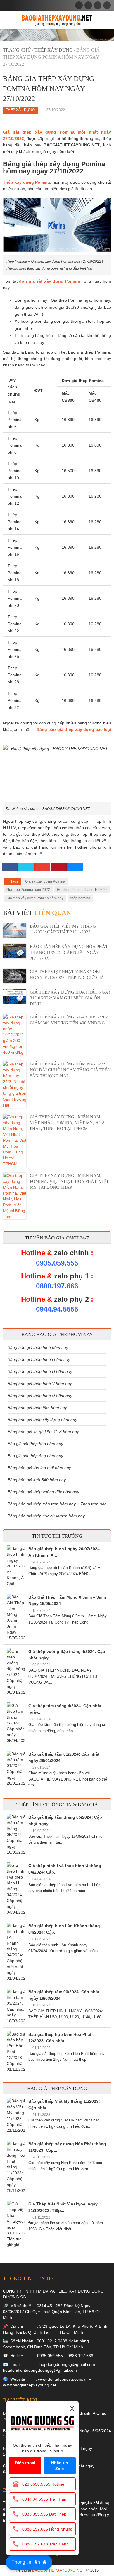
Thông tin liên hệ (29, 2562)
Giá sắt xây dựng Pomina (45, 881)
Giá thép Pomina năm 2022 (28, 890)
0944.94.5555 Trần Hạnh (45, 2499)
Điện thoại (25, 2463)
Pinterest (59, 867)
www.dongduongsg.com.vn (63, 2379)
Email (75, 867)
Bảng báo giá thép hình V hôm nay (40, 1384)
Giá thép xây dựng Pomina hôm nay (35, 898)
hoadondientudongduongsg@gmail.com (40, 2370)
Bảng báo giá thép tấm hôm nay (37, 1408)
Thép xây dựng (54, 50)
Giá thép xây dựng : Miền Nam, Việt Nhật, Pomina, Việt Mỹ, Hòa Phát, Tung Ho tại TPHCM (67, 1123)
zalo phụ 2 (71, 1299)
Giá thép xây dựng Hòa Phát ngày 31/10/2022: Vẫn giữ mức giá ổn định (70, 998)
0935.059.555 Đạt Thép (44, 2514)
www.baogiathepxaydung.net (30, 2385)
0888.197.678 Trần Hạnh (45, 2544)
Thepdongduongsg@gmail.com (66, 2364)
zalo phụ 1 (71, 1276)
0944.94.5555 (57, 1309)
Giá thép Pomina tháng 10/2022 (82, 890)
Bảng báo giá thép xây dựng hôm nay (42, 1420)
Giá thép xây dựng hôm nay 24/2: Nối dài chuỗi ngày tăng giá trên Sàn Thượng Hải (70, 1070)
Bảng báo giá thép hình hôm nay (38, 1347)
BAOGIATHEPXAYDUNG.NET (58, 2570)
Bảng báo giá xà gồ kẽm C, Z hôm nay (43, 1432)
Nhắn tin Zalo (60, 2466)
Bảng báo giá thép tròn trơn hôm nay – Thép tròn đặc (57, 1504)
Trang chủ (17, 50)
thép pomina (80, 898)
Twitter (26, 867)
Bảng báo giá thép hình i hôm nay (39, 1359)
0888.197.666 (57, 1286)
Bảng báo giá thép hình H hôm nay (40, 1371)
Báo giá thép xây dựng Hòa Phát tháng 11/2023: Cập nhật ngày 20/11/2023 (69, 952)
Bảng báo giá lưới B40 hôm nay (37, 1480)
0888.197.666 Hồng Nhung (47, 2529)
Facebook (10, 867)
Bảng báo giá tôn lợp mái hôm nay (39, 1468)
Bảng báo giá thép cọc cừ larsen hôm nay (46, 1516)
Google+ (42, 867)
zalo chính (71, 1253)
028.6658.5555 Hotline (43, 2484)
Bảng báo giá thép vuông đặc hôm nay (43, 1492)
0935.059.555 (57, 1263)
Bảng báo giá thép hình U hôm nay (40, 1396)
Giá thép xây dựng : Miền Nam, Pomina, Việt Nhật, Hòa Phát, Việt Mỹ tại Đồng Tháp (69, 1181)
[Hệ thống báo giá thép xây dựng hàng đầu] (57, 20)
